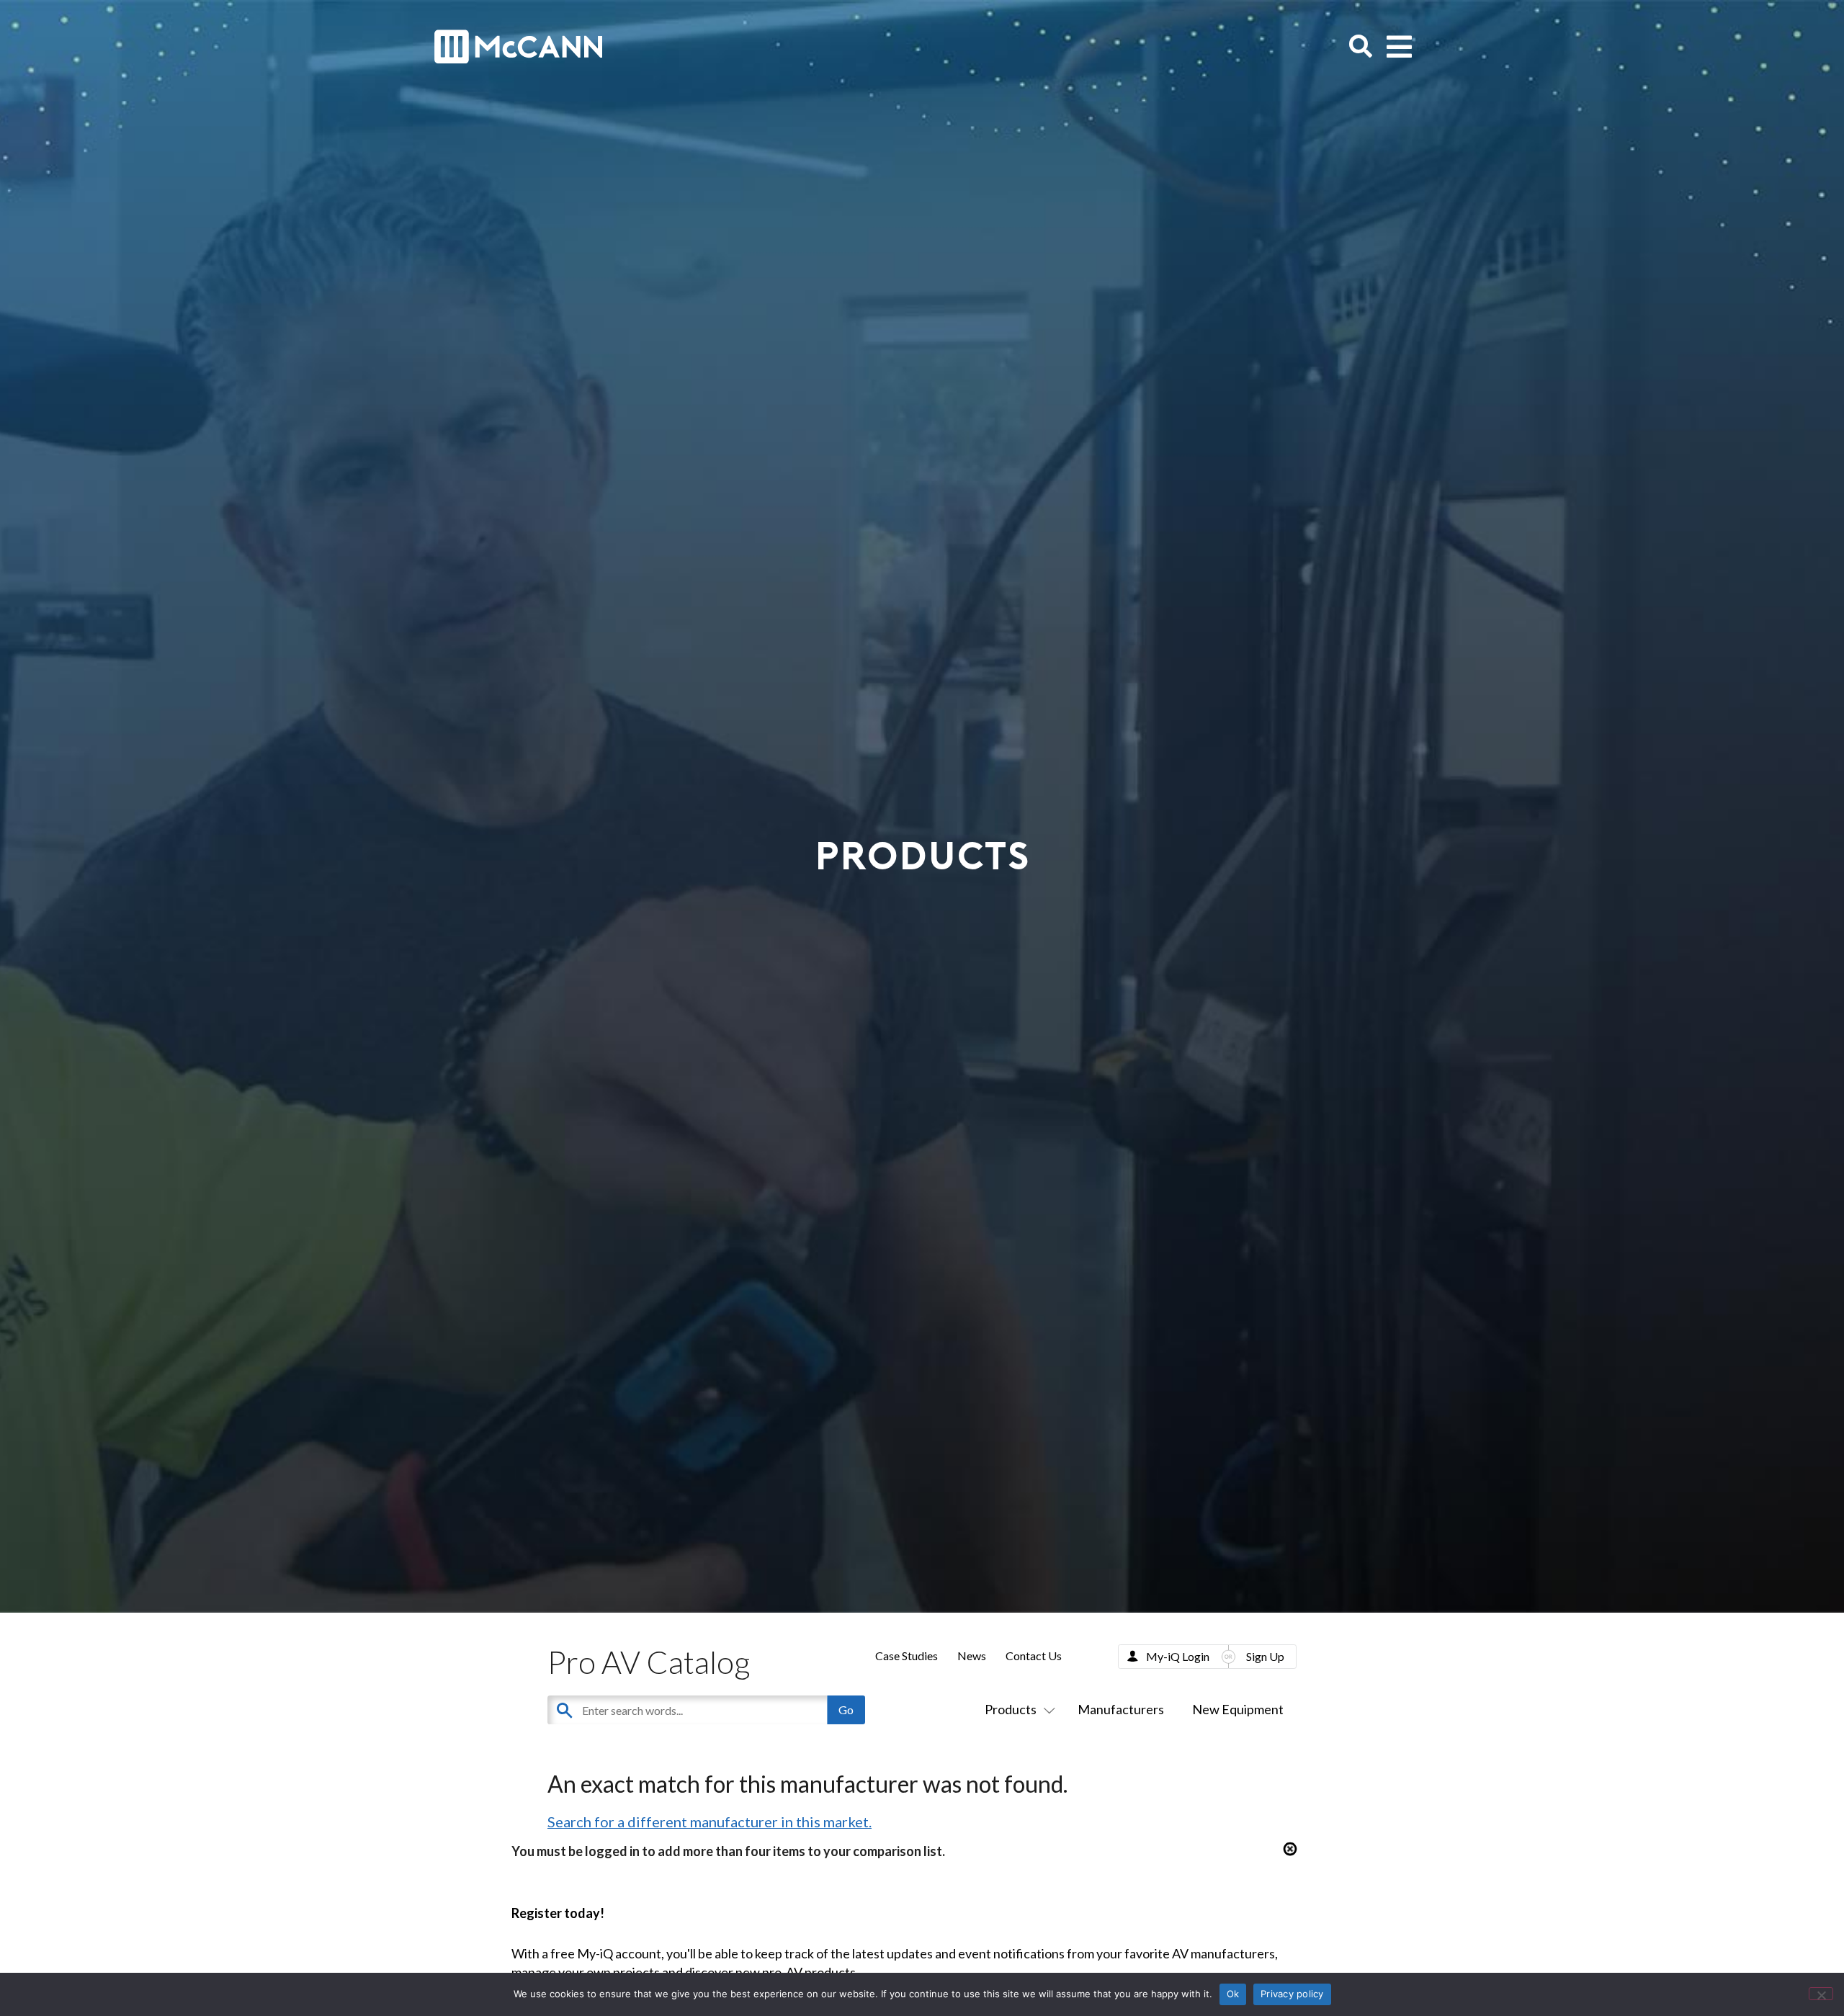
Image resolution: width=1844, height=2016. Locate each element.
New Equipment (1238, 1709)
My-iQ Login (1178, 1656)
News (972, 1656)
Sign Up (1265, 1656)
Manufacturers (1121, 1709)
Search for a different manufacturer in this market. (710, 1822)
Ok (1233, 1994)
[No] (1821, 1994)
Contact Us (1034, 1656)
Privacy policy (1292, 1994)
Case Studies (907, 1656)
